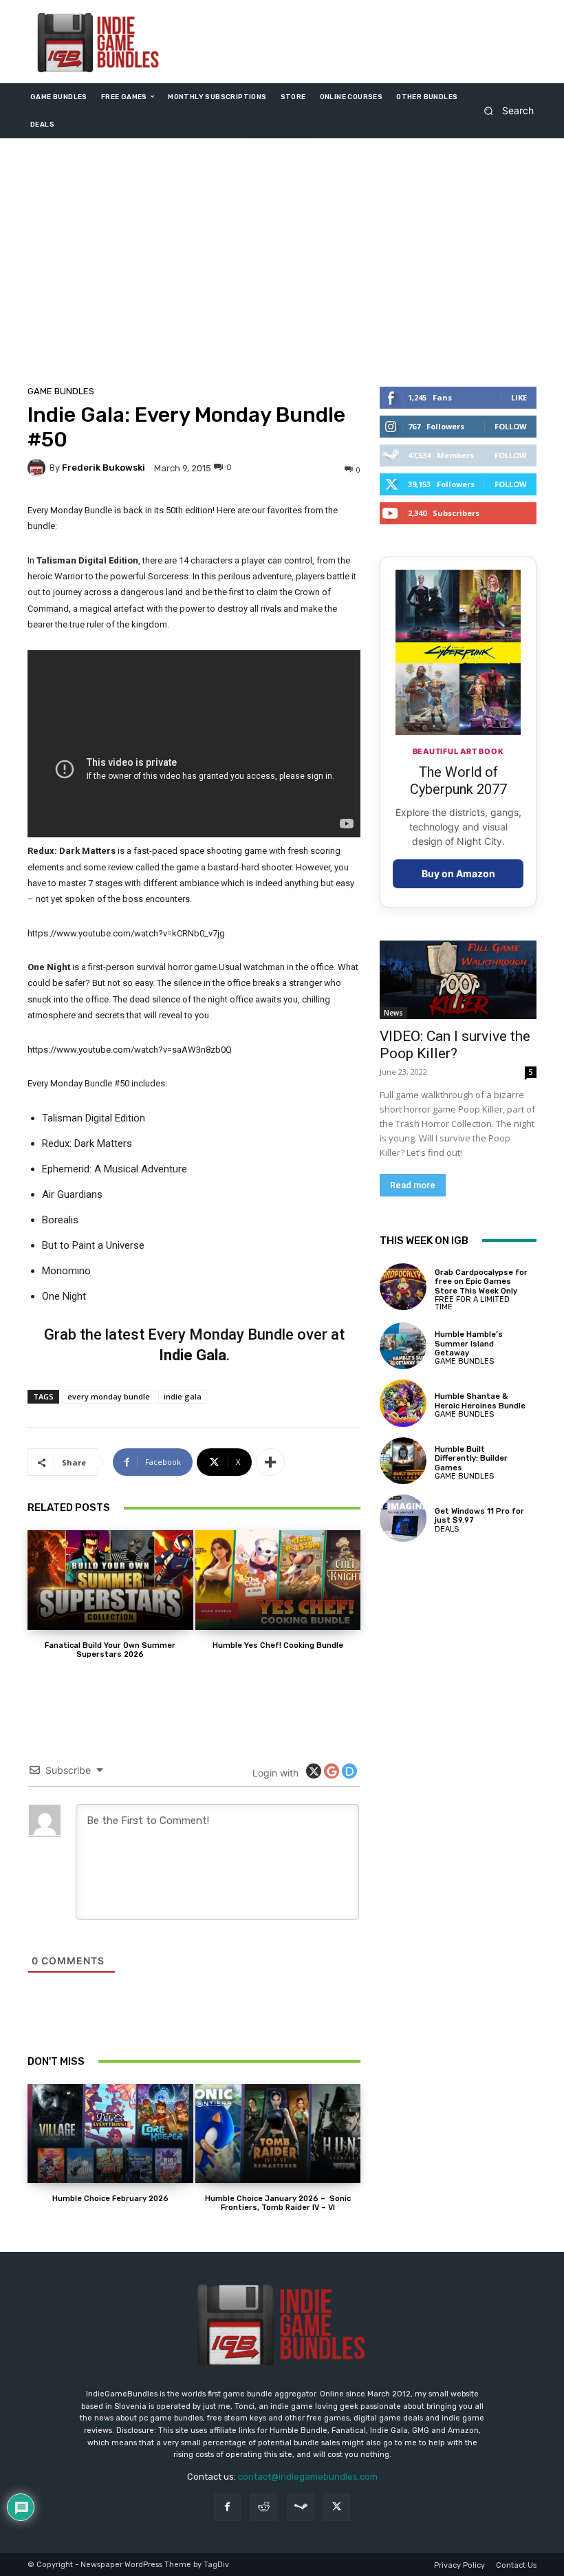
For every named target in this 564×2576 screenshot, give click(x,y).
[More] (270, 1462)
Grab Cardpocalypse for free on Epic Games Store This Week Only (481, 1281)
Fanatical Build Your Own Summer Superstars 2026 (110, 1650)
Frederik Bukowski (104, 468)
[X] (337, 2507)
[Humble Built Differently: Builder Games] (403, 1461)
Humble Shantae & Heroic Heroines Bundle (480, 1401)
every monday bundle (109, 1396)
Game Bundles (61, 391)
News (393, 1013)
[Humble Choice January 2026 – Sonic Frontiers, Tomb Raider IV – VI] (278, 2134)
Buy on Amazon (458, 873)
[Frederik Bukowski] (39, 468)
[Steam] (300, 2507)
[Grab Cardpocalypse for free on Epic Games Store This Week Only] (403, 1287)
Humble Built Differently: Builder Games (471, 1458)
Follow (511, 426)
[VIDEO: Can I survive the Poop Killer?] (458, 980)
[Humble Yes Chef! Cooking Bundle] (278, 1580)
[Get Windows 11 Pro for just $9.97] (403, 1518)
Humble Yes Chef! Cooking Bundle (278, 1645)
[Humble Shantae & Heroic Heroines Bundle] (403, 1403)
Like (519, 397)
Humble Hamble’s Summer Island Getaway (469, 1343)
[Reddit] (264, 2507)
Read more (413, 1185)
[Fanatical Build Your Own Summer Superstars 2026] (110, 1580)
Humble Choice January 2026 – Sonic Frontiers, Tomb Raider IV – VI (278, 2203)
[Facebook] (227, 2507)
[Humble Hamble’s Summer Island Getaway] (403, 1346)
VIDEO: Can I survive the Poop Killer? (455, 1045)
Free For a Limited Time (472, 1303)
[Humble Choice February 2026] (110, 2134)
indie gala (183, 1396)
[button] (505, 110)
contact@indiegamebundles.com (308, 2477)
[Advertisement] (282, 266)
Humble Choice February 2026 (110, 2199)
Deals (447, 1529)
